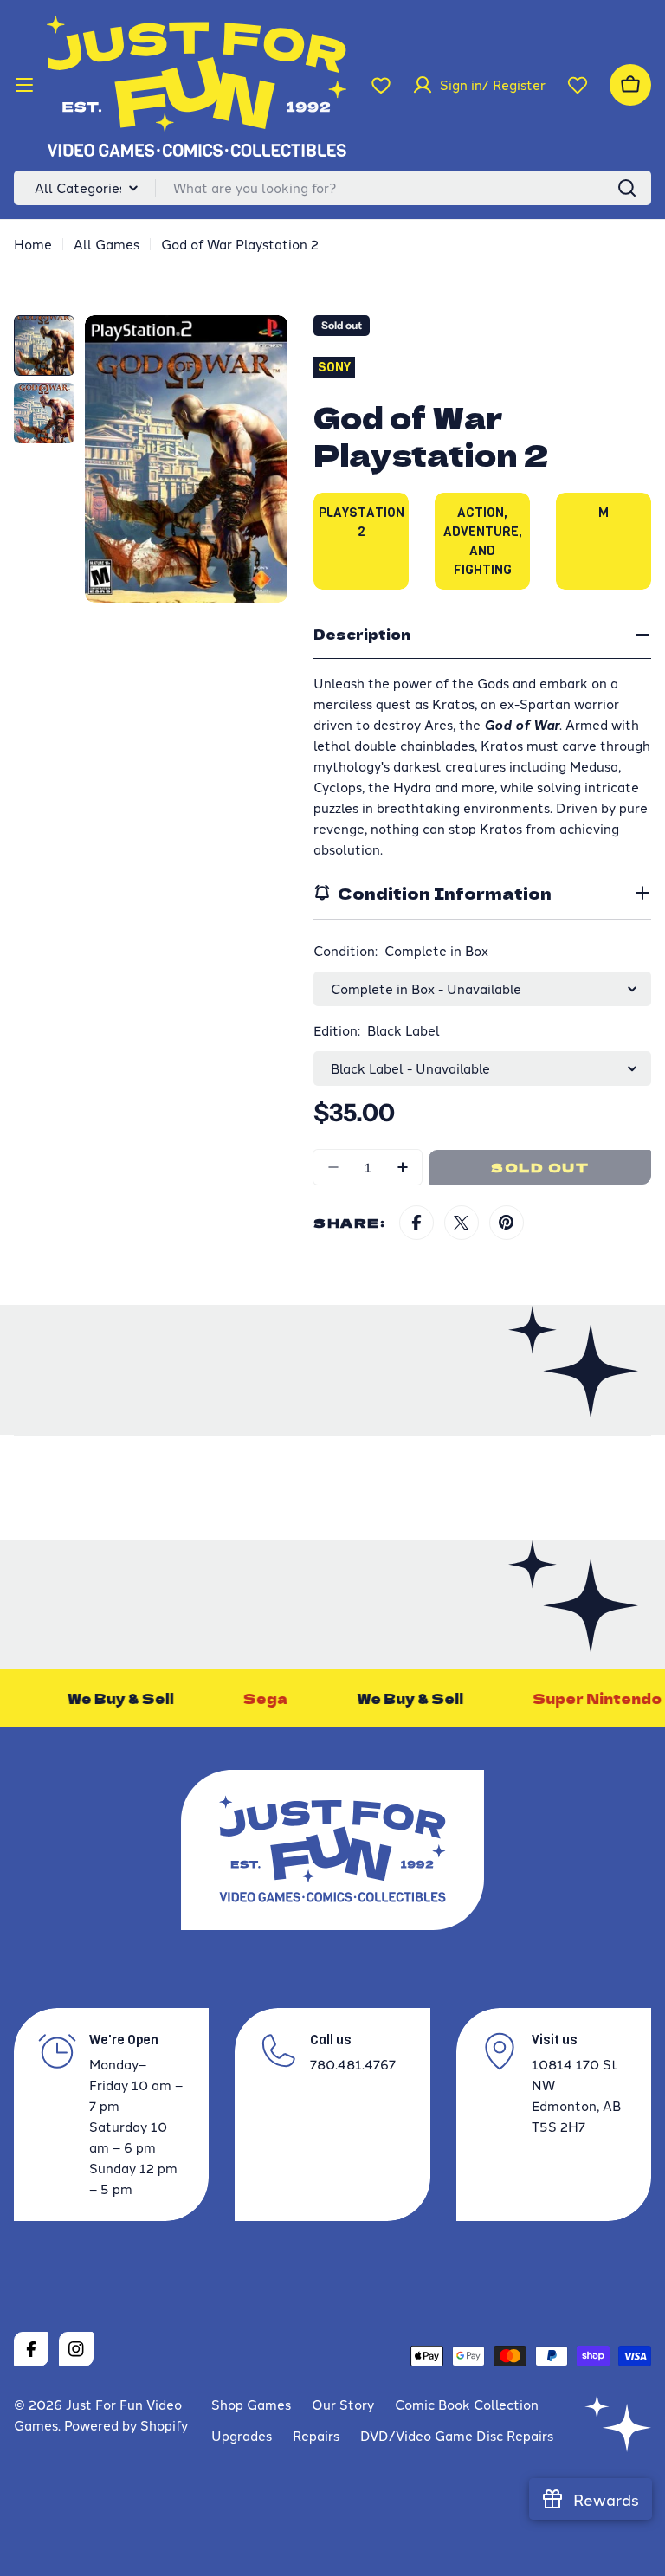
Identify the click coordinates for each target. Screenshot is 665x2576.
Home (33, 244)
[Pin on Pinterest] (507, 1223)
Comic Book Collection (467, 2404)
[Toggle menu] (24, 85)
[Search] (627, 188)
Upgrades (242, 2435)
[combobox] (332, 188)
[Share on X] (462, 1223)
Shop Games (251, 2404)
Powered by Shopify (126, 2425)
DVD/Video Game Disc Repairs (457, 2435)
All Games (107, 244)
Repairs (316, 2435)
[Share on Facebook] (416, 1223)
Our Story (343, 2404)
